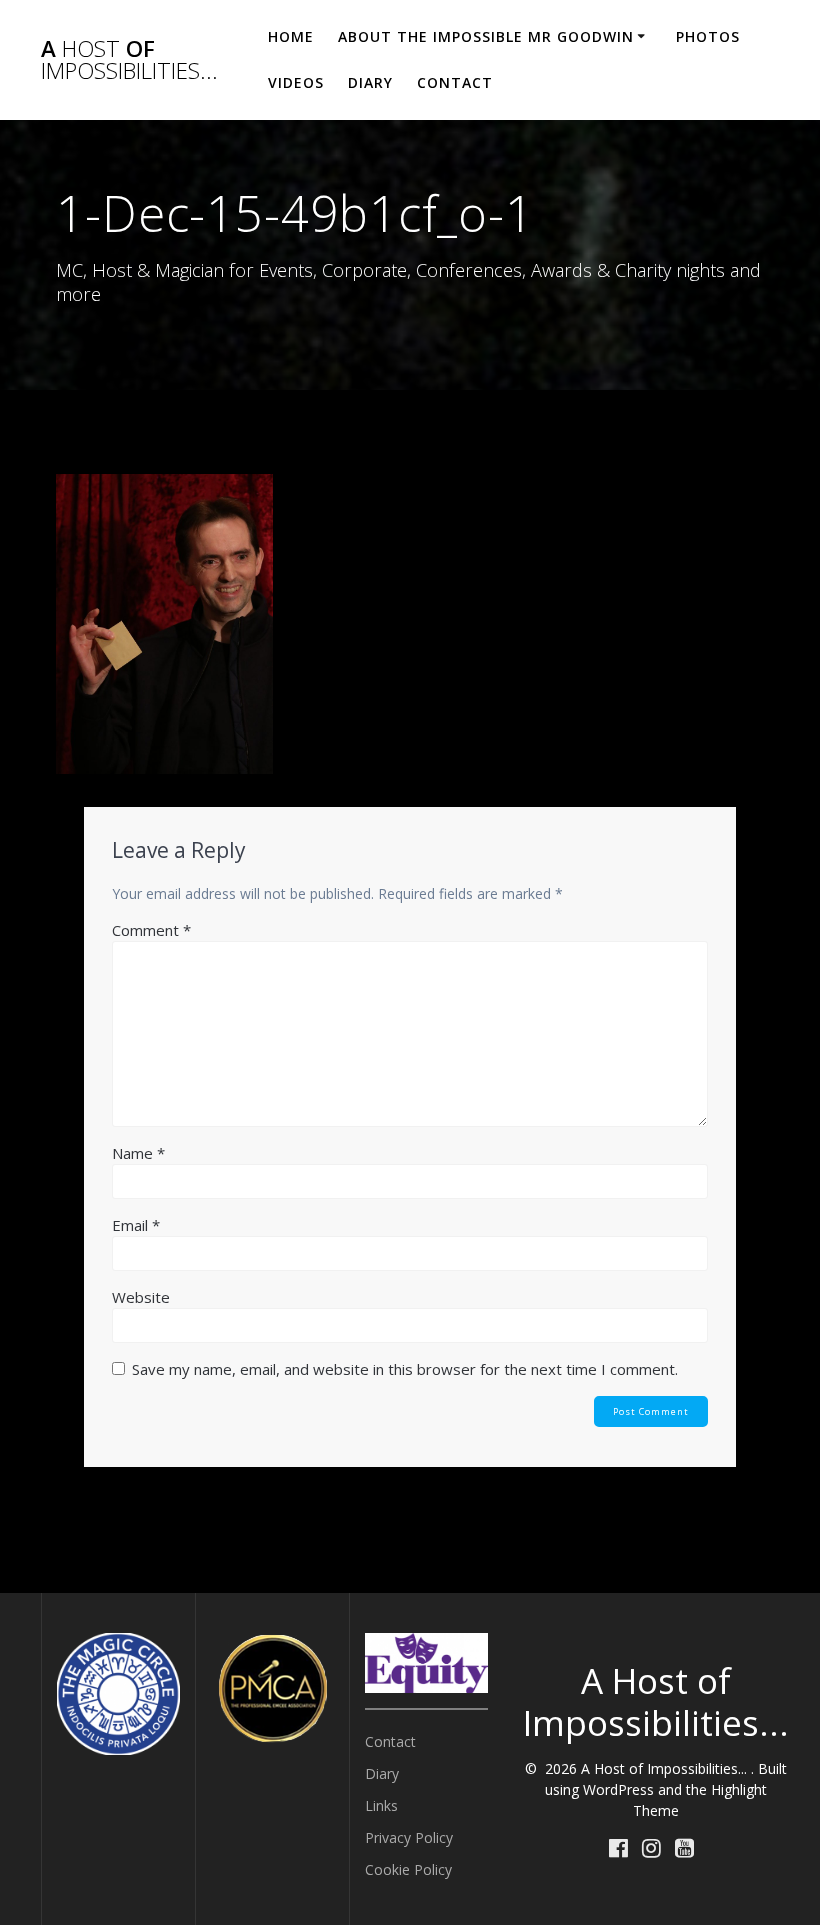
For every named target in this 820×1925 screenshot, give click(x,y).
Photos (708, 36)
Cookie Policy (408, 1869)
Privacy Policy (409, 1837)
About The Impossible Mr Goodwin (486, 36)
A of (129, 60)
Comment (151, 930)
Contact (455, 82)
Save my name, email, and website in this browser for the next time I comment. (405, 1369)
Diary (370, 82)
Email (136, 1225)
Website (141, 1297)
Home (291, 36)
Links (381, 1805)
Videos (296, 82)
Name (138, 1153)
